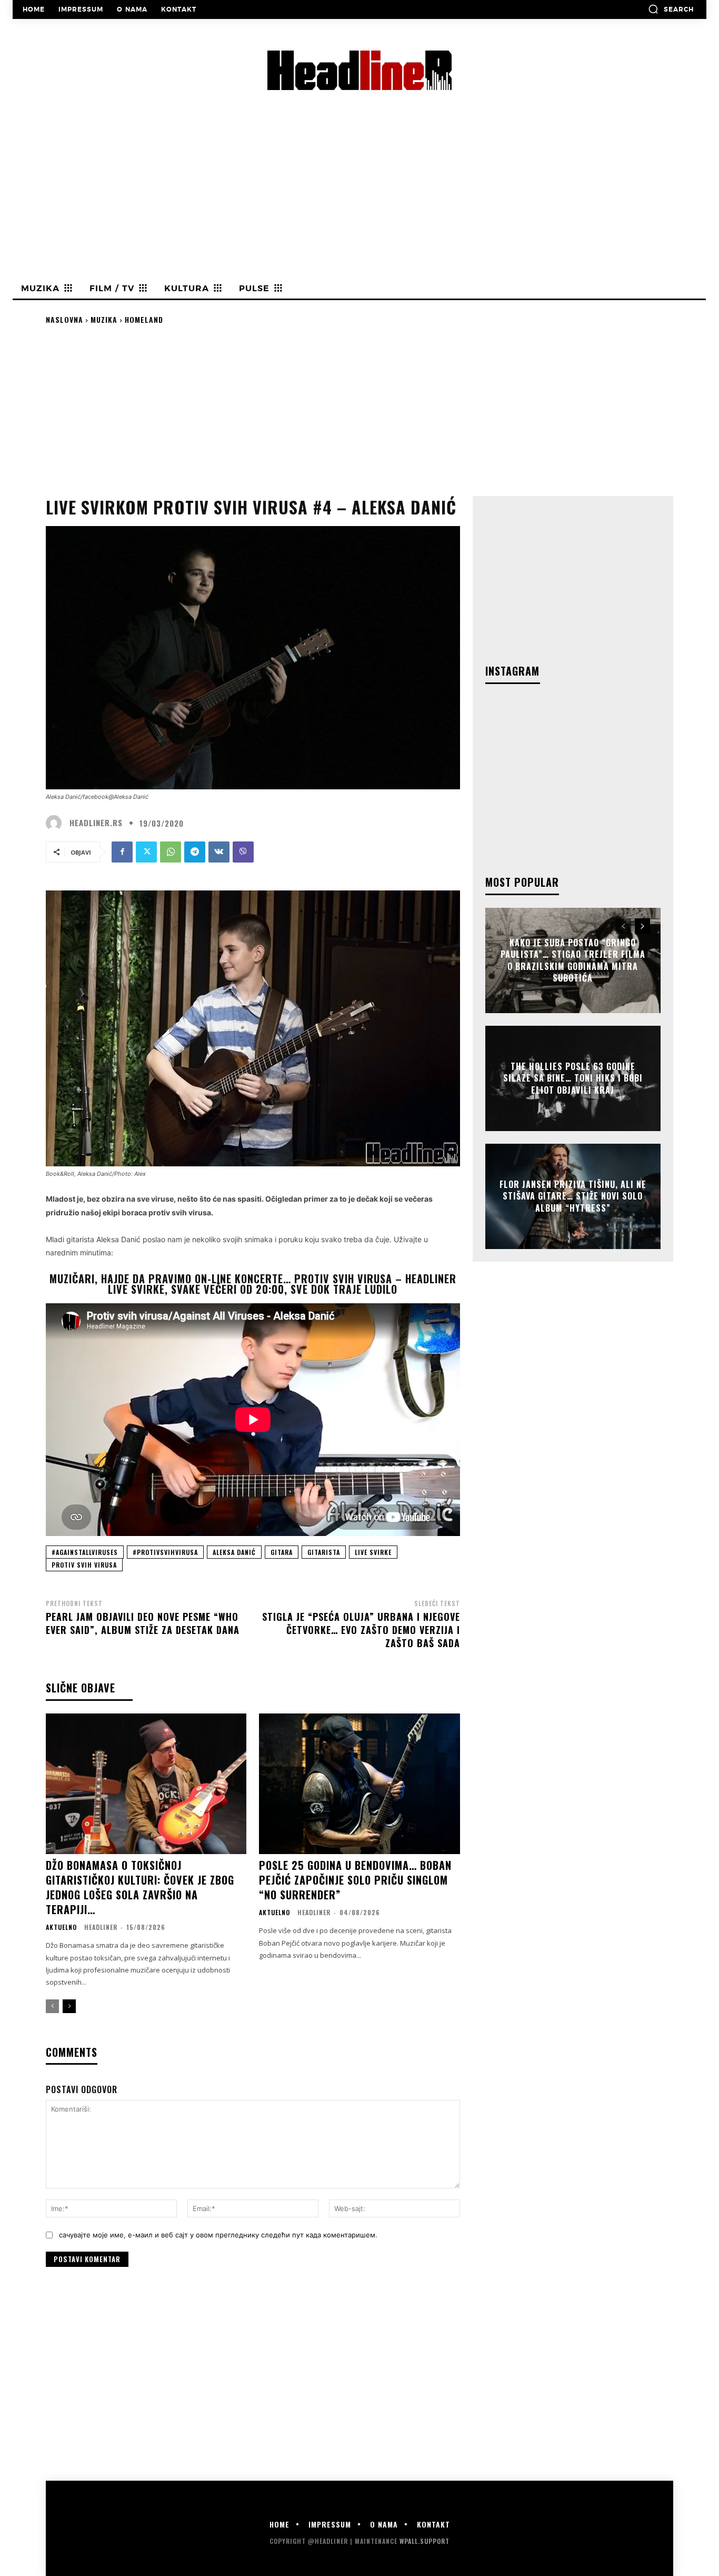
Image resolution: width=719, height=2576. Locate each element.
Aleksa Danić (234, 1552)
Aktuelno (61, 1927)
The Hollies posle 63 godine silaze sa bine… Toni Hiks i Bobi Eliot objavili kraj (573, 1078)
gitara (282, 1552)
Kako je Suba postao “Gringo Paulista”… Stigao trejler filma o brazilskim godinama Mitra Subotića (573, 960)
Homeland (144, 319)
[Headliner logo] (359, 70)
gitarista (324, 1552)
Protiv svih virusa (84, 1565)
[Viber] (243, 852)
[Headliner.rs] (56, 823)
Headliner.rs (96, 823)
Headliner (101, 1927)
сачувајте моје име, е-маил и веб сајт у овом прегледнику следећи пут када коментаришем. (218, 2235)
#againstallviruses (85, 1552)
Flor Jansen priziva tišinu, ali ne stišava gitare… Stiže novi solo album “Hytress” (573, 1196)
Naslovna (64, 319)
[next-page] (69, 2006)
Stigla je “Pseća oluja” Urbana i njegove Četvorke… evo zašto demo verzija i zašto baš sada (361, 1630)
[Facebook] (122, 852)
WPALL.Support (425, 2541)
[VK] (219, 852)
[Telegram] (195, 852)
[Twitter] (146, 852)
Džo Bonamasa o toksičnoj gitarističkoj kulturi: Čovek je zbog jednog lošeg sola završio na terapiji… (140, 1887)
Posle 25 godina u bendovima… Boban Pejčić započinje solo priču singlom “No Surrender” (355, 1880)
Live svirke (373, 1552)
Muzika (104, 319)
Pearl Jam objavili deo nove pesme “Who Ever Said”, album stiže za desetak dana (143, 1623)
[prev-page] (52, 2006)
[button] (671, 9)
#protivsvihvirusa (165, 1552)
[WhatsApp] (171, 852)
